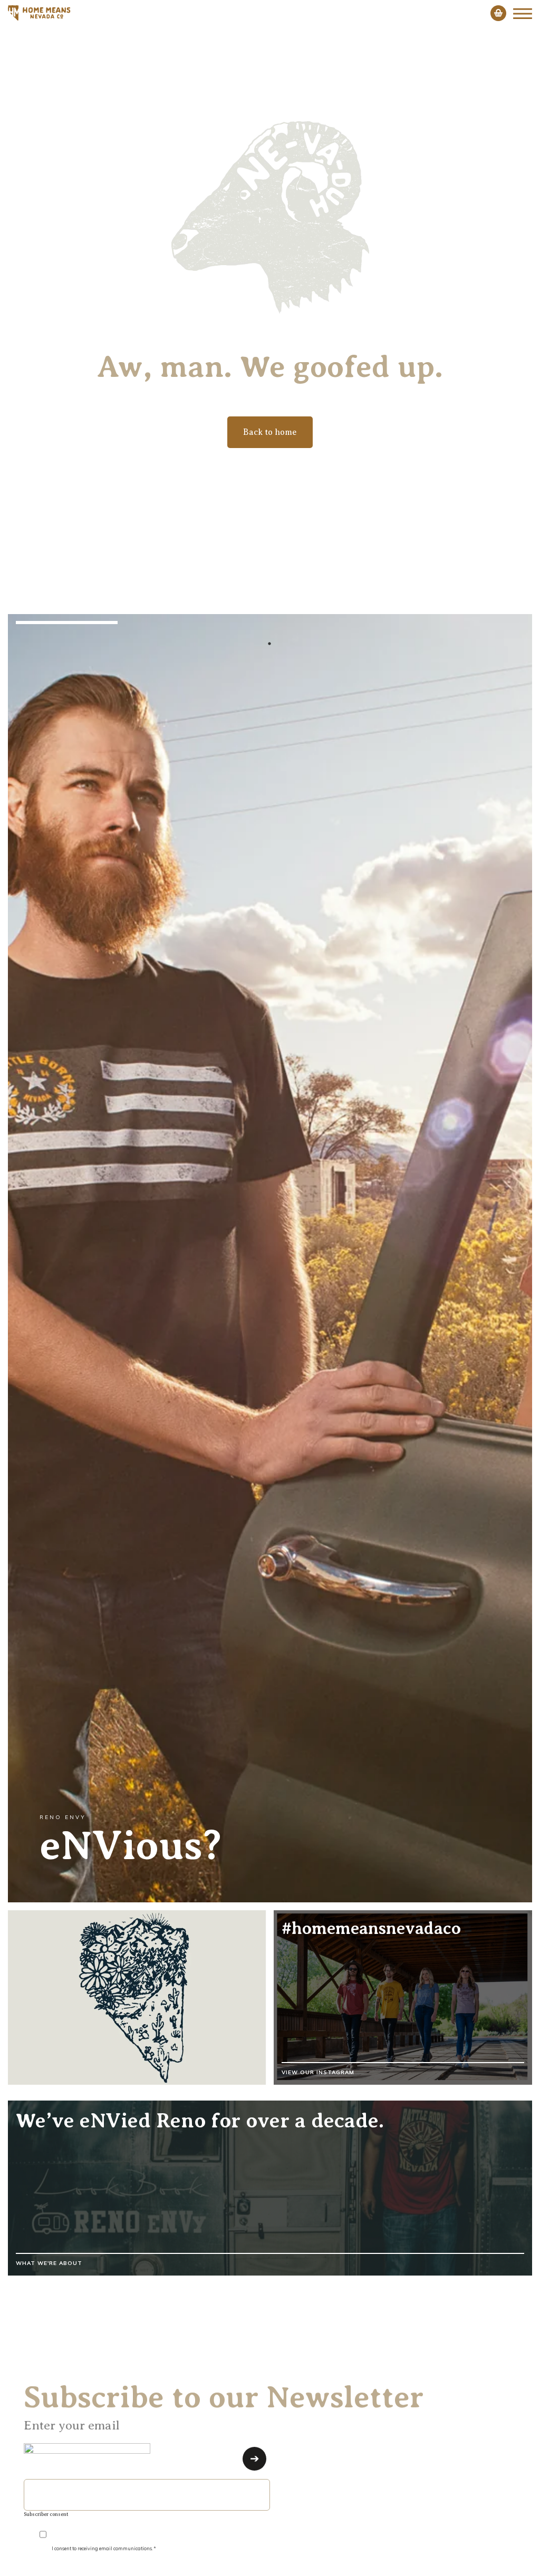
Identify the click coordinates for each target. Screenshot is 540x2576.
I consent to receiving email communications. (103, 2547)
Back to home (270, 432)
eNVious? (131, 1845)
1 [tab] (270, 644)
